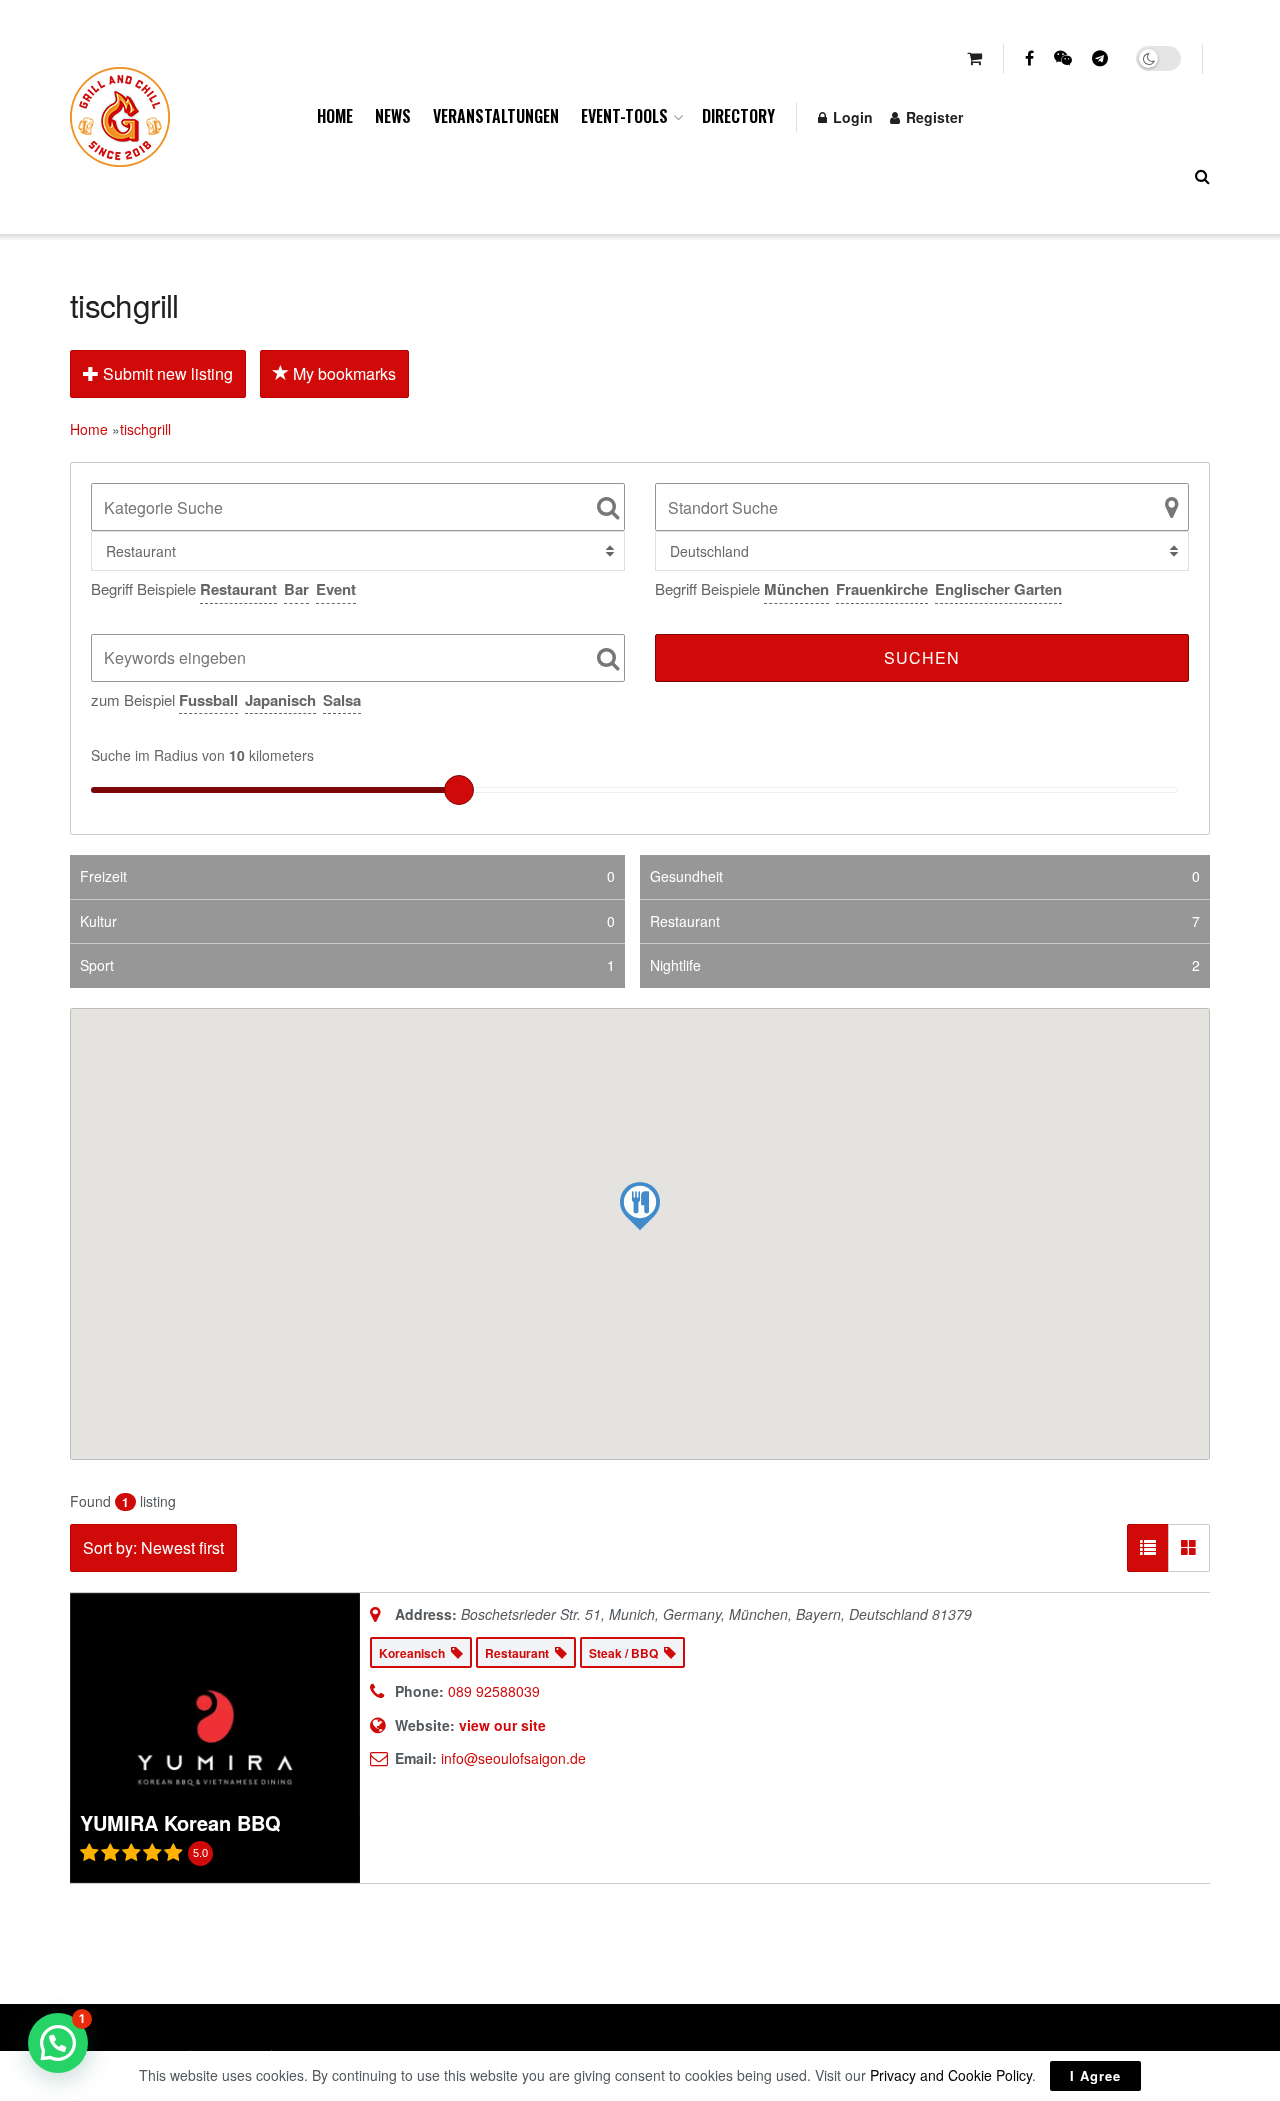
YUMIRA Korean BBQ (180, 1822)
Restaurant (238, 589)
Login (851, 117)
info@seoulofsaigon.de (513, 1758)
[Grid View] (1189, 1548)
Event (336, 589)
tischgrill (145, 429)
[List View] (1148, 1548)
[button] (58, 2043)
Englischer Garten (998, 589)
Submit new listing (166, 373)
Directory (738, 116)
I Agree (1095, 2075)
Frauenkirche (882, 589)
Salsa (342, 700)
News (393, 116)
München (796, 589)
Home (335, 116)
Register (932, 117)
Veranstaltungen (496, 116)
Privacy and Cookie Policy (951, 2075)
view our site (502, 1725)
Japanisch (280, 700)
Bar (296, 589)
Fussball (208, 700)
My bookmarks (342, 373)
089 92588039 (494, 1691)
